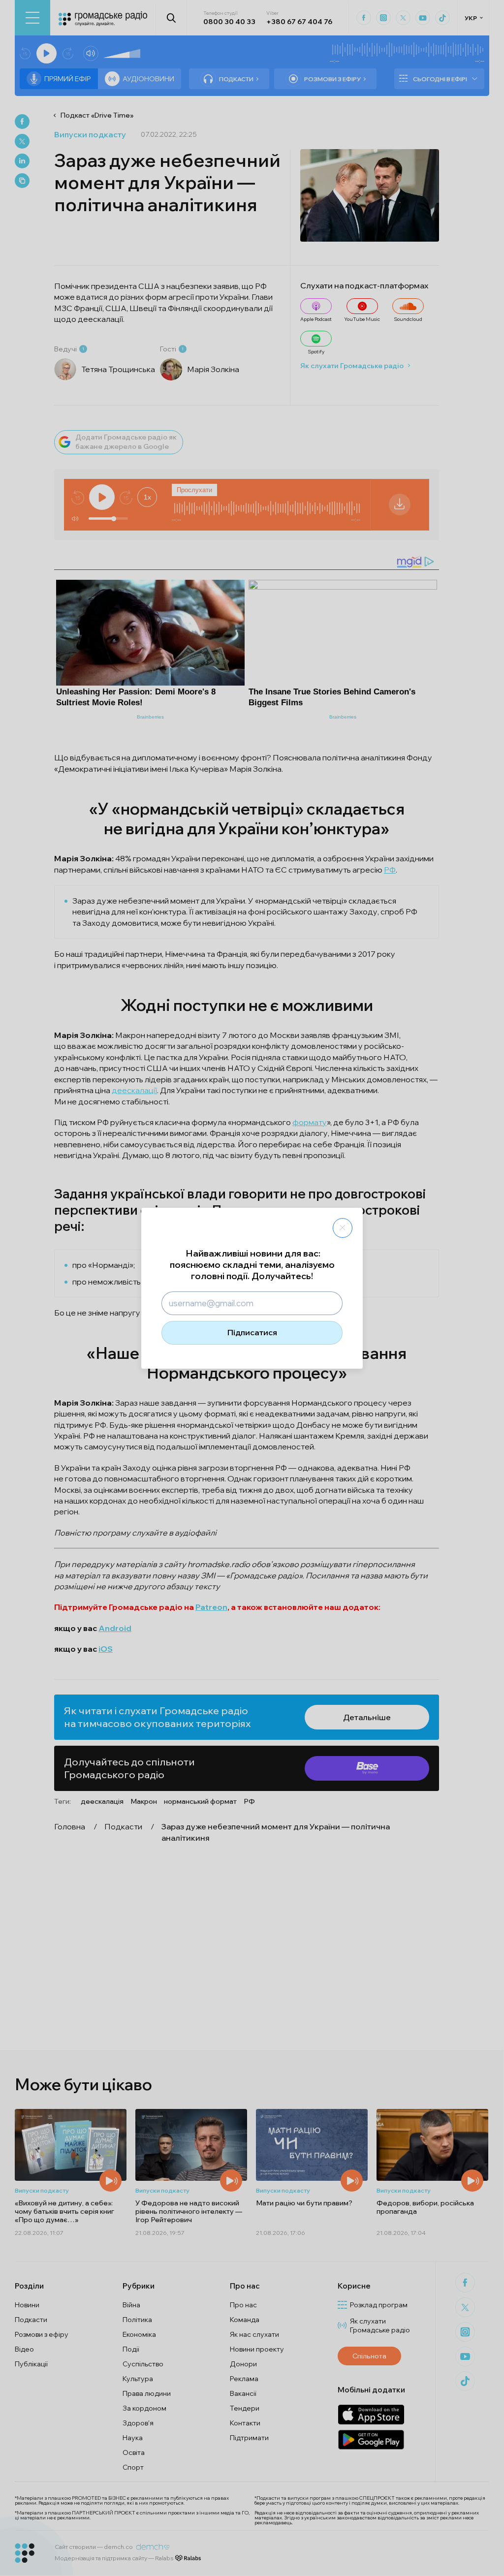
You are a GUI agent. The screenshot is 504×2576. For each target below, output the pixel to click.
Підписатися (252, 1332)
